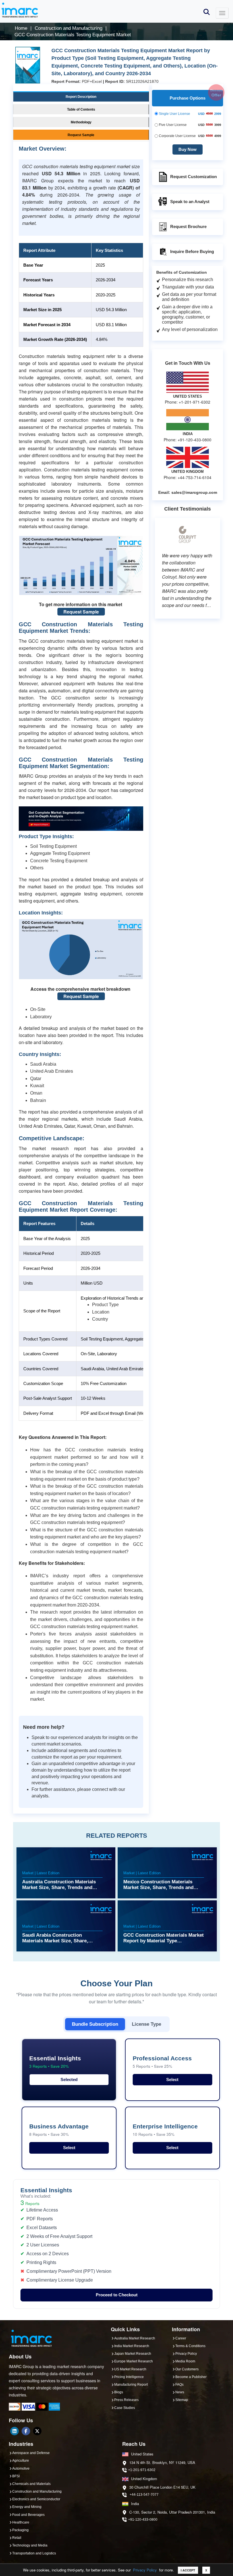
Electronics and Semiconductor (36, 2499)
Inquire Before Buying (192, 251)
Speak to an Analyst (190, 202)
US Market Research (130, 2369)
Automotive (21, 2469)
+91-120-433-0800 (143, 2520)
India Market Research (132, 2346)
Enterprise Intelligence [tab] (165, 2130)
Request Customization (194, 177)
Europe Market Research (134, 2361)
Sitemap (182, 2400)
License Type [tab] (146, 2024)
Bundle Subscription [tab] (95, 2024)
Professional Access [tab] (162, 2062)
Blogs (119, 2392)
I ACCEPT (188, 2570)
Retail (17, 2538)
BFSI (16, 2476)
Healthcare (21, 2522)
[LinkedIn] (14, 2431)
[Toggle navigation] (222, 13)
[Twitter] (37, 2431)
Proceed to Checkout (117, 2295)
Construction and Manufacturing (37, 2491)
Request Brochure (188, 226)
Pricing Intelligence (129, 2377)
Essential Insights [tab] (55, 2062)
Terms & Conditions (190, 2346)
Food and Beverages (28, 2515)
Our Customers (187, 2369)
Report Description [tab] (81, 97)
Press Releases (126, 2400)
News (180, 2392)
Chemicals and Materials (31, 2484)
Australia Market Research (135, 2338)
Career (181, 2338)
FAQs (179, 2385)
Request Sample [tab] (81, 135)
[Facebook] (26, 2431)
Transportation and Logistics (34, 2553)
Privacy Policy (145, 2570)
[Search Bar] (207, 11)
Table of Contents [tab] (81, 109)
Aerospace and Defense (31, 2453)
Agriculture (21, 2461)
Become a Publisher (191, 2377)
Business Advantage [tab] (59, 2130)
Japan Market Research (133, 2354)
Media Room (185, 2361)
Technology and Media (30, 2545)
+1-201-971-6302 (142, 2470)
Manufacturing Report (131, 2385)
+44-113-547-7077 (144, 2495)
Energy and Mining (27, 2507)
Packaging (20, 2530)
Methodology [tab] (81, 122)
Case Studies (125, 2408)
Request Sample (81, 612)
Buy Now (188, 149)
